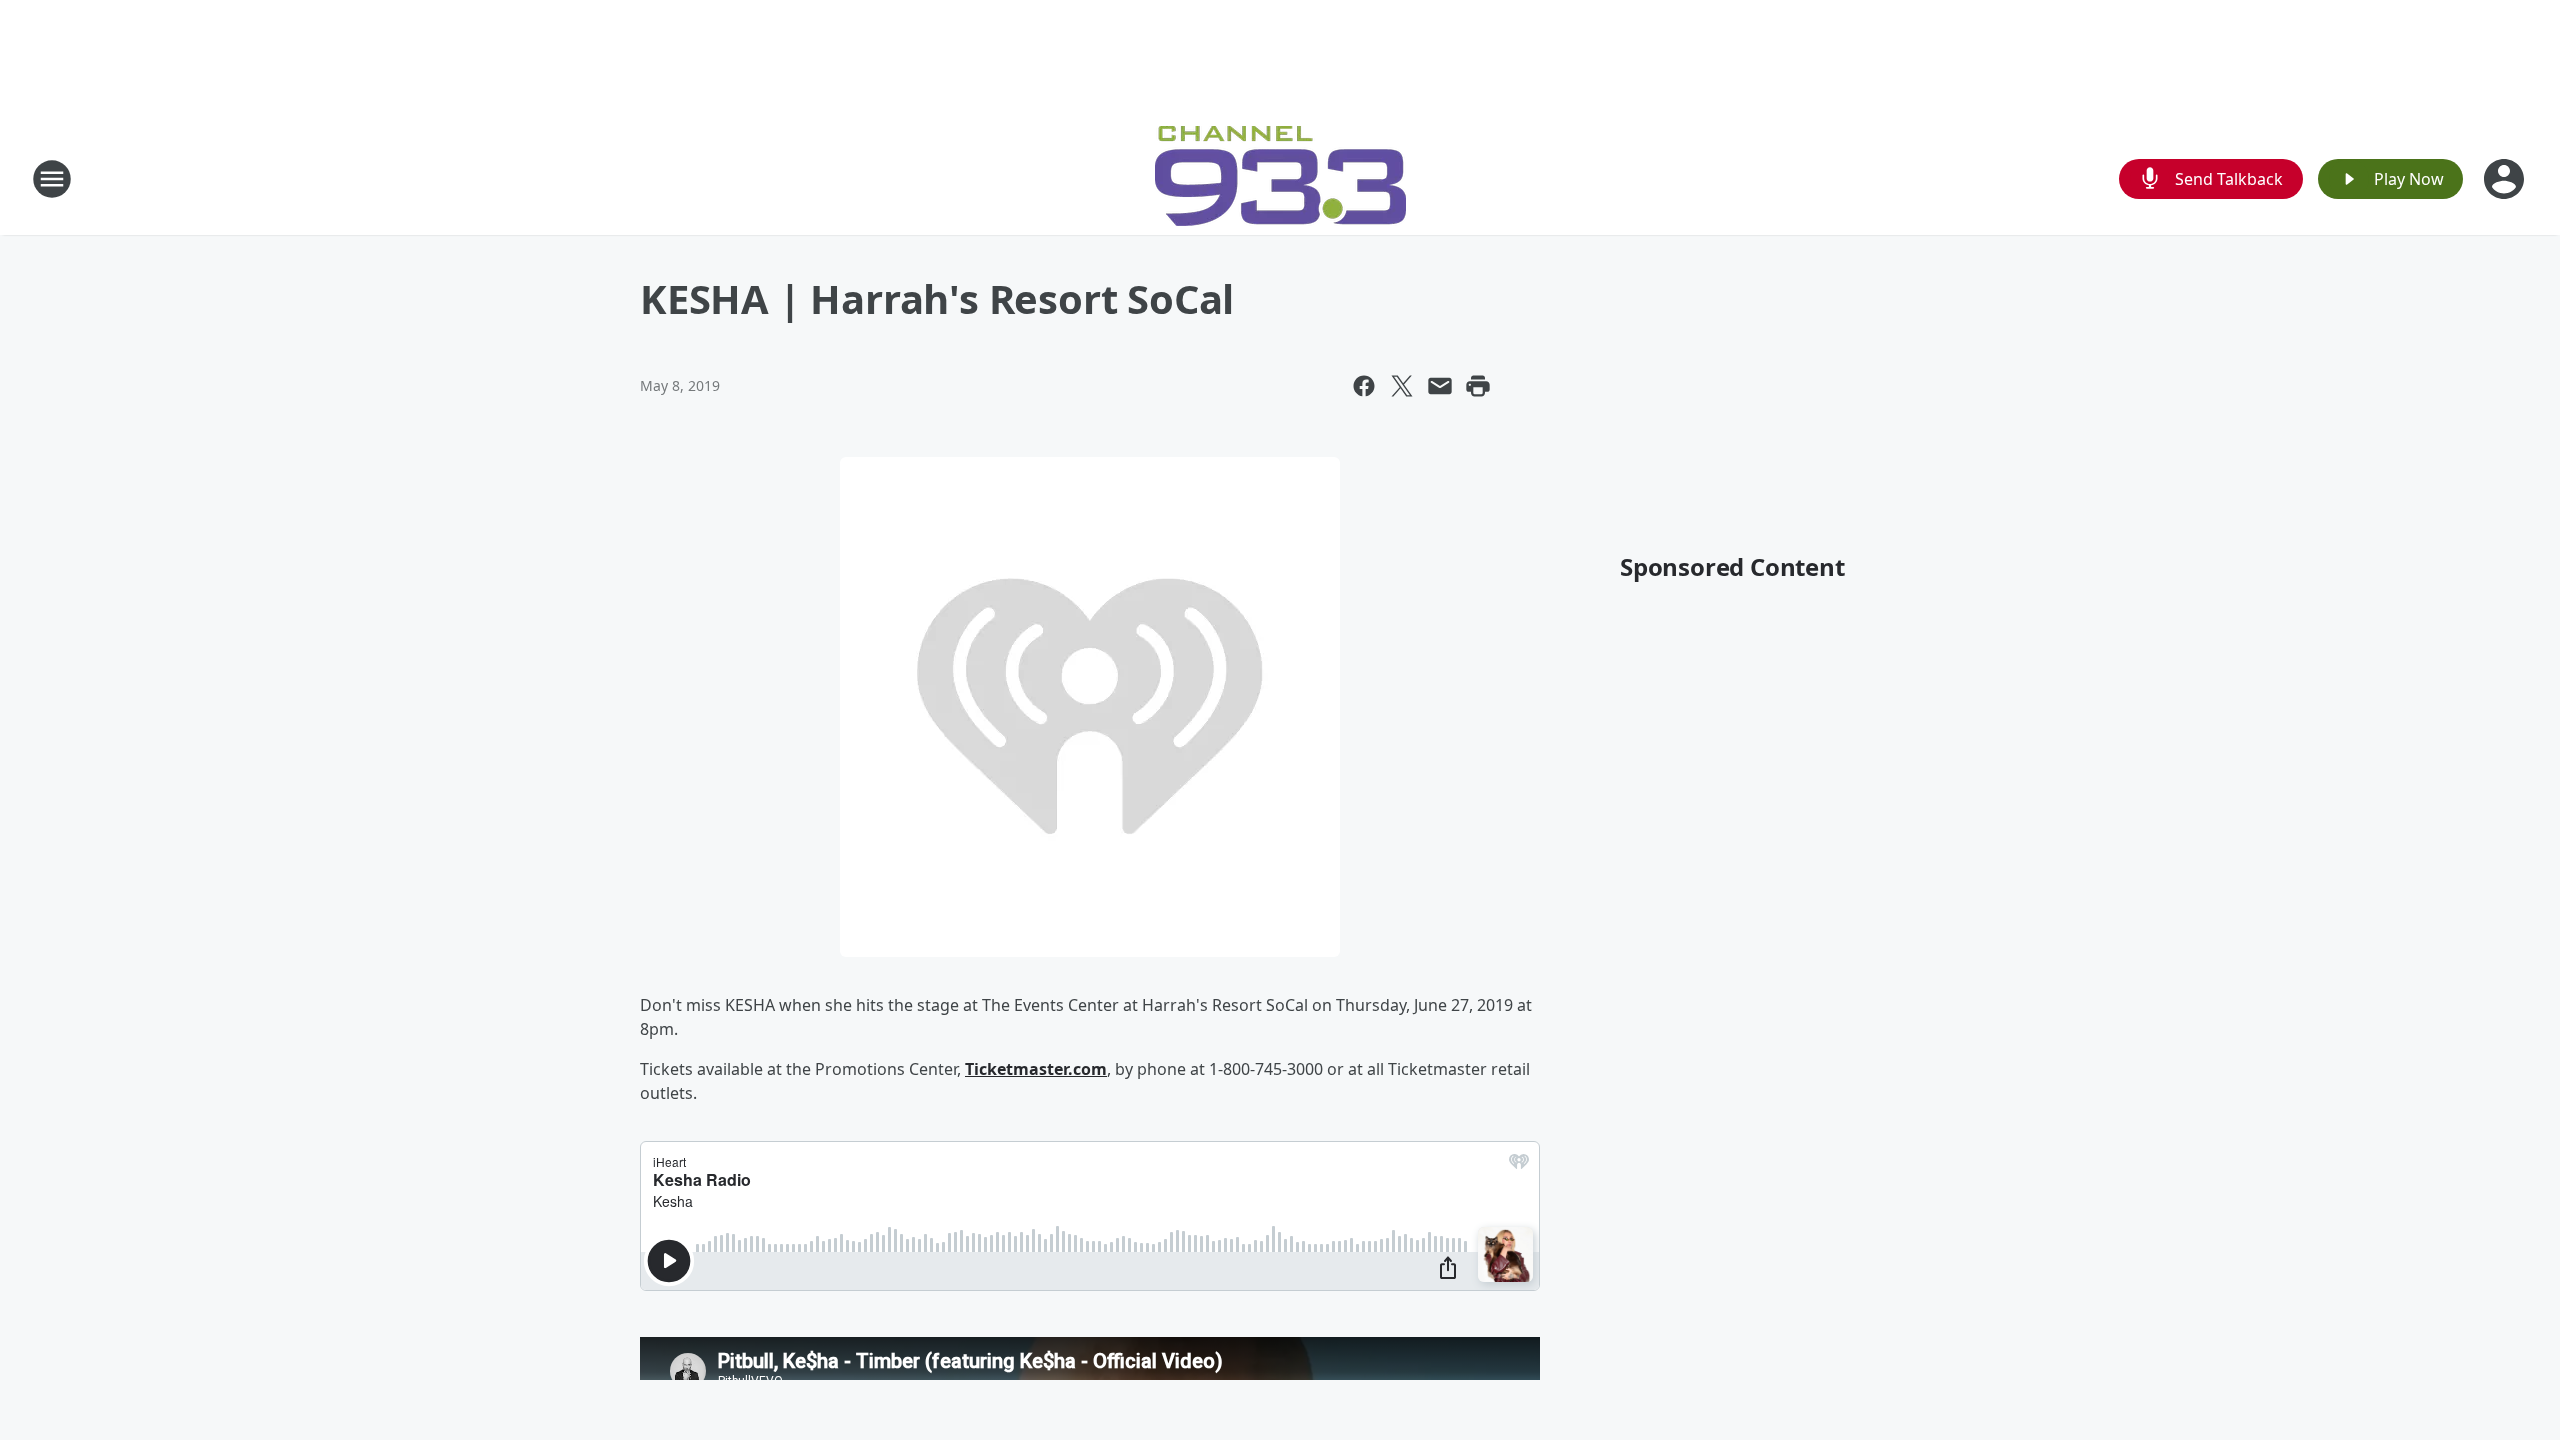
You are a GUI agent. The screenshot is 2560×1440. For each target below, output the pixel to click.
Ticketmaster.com (1036, 1069)
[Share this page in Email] (1440, 386)
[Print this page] (1478, 386)
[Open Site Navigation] (52, 179)
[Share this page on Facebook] (1364, 386)
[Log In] (2506, 179)
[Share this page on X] (1402, 386)
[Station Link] (1280, 178)
